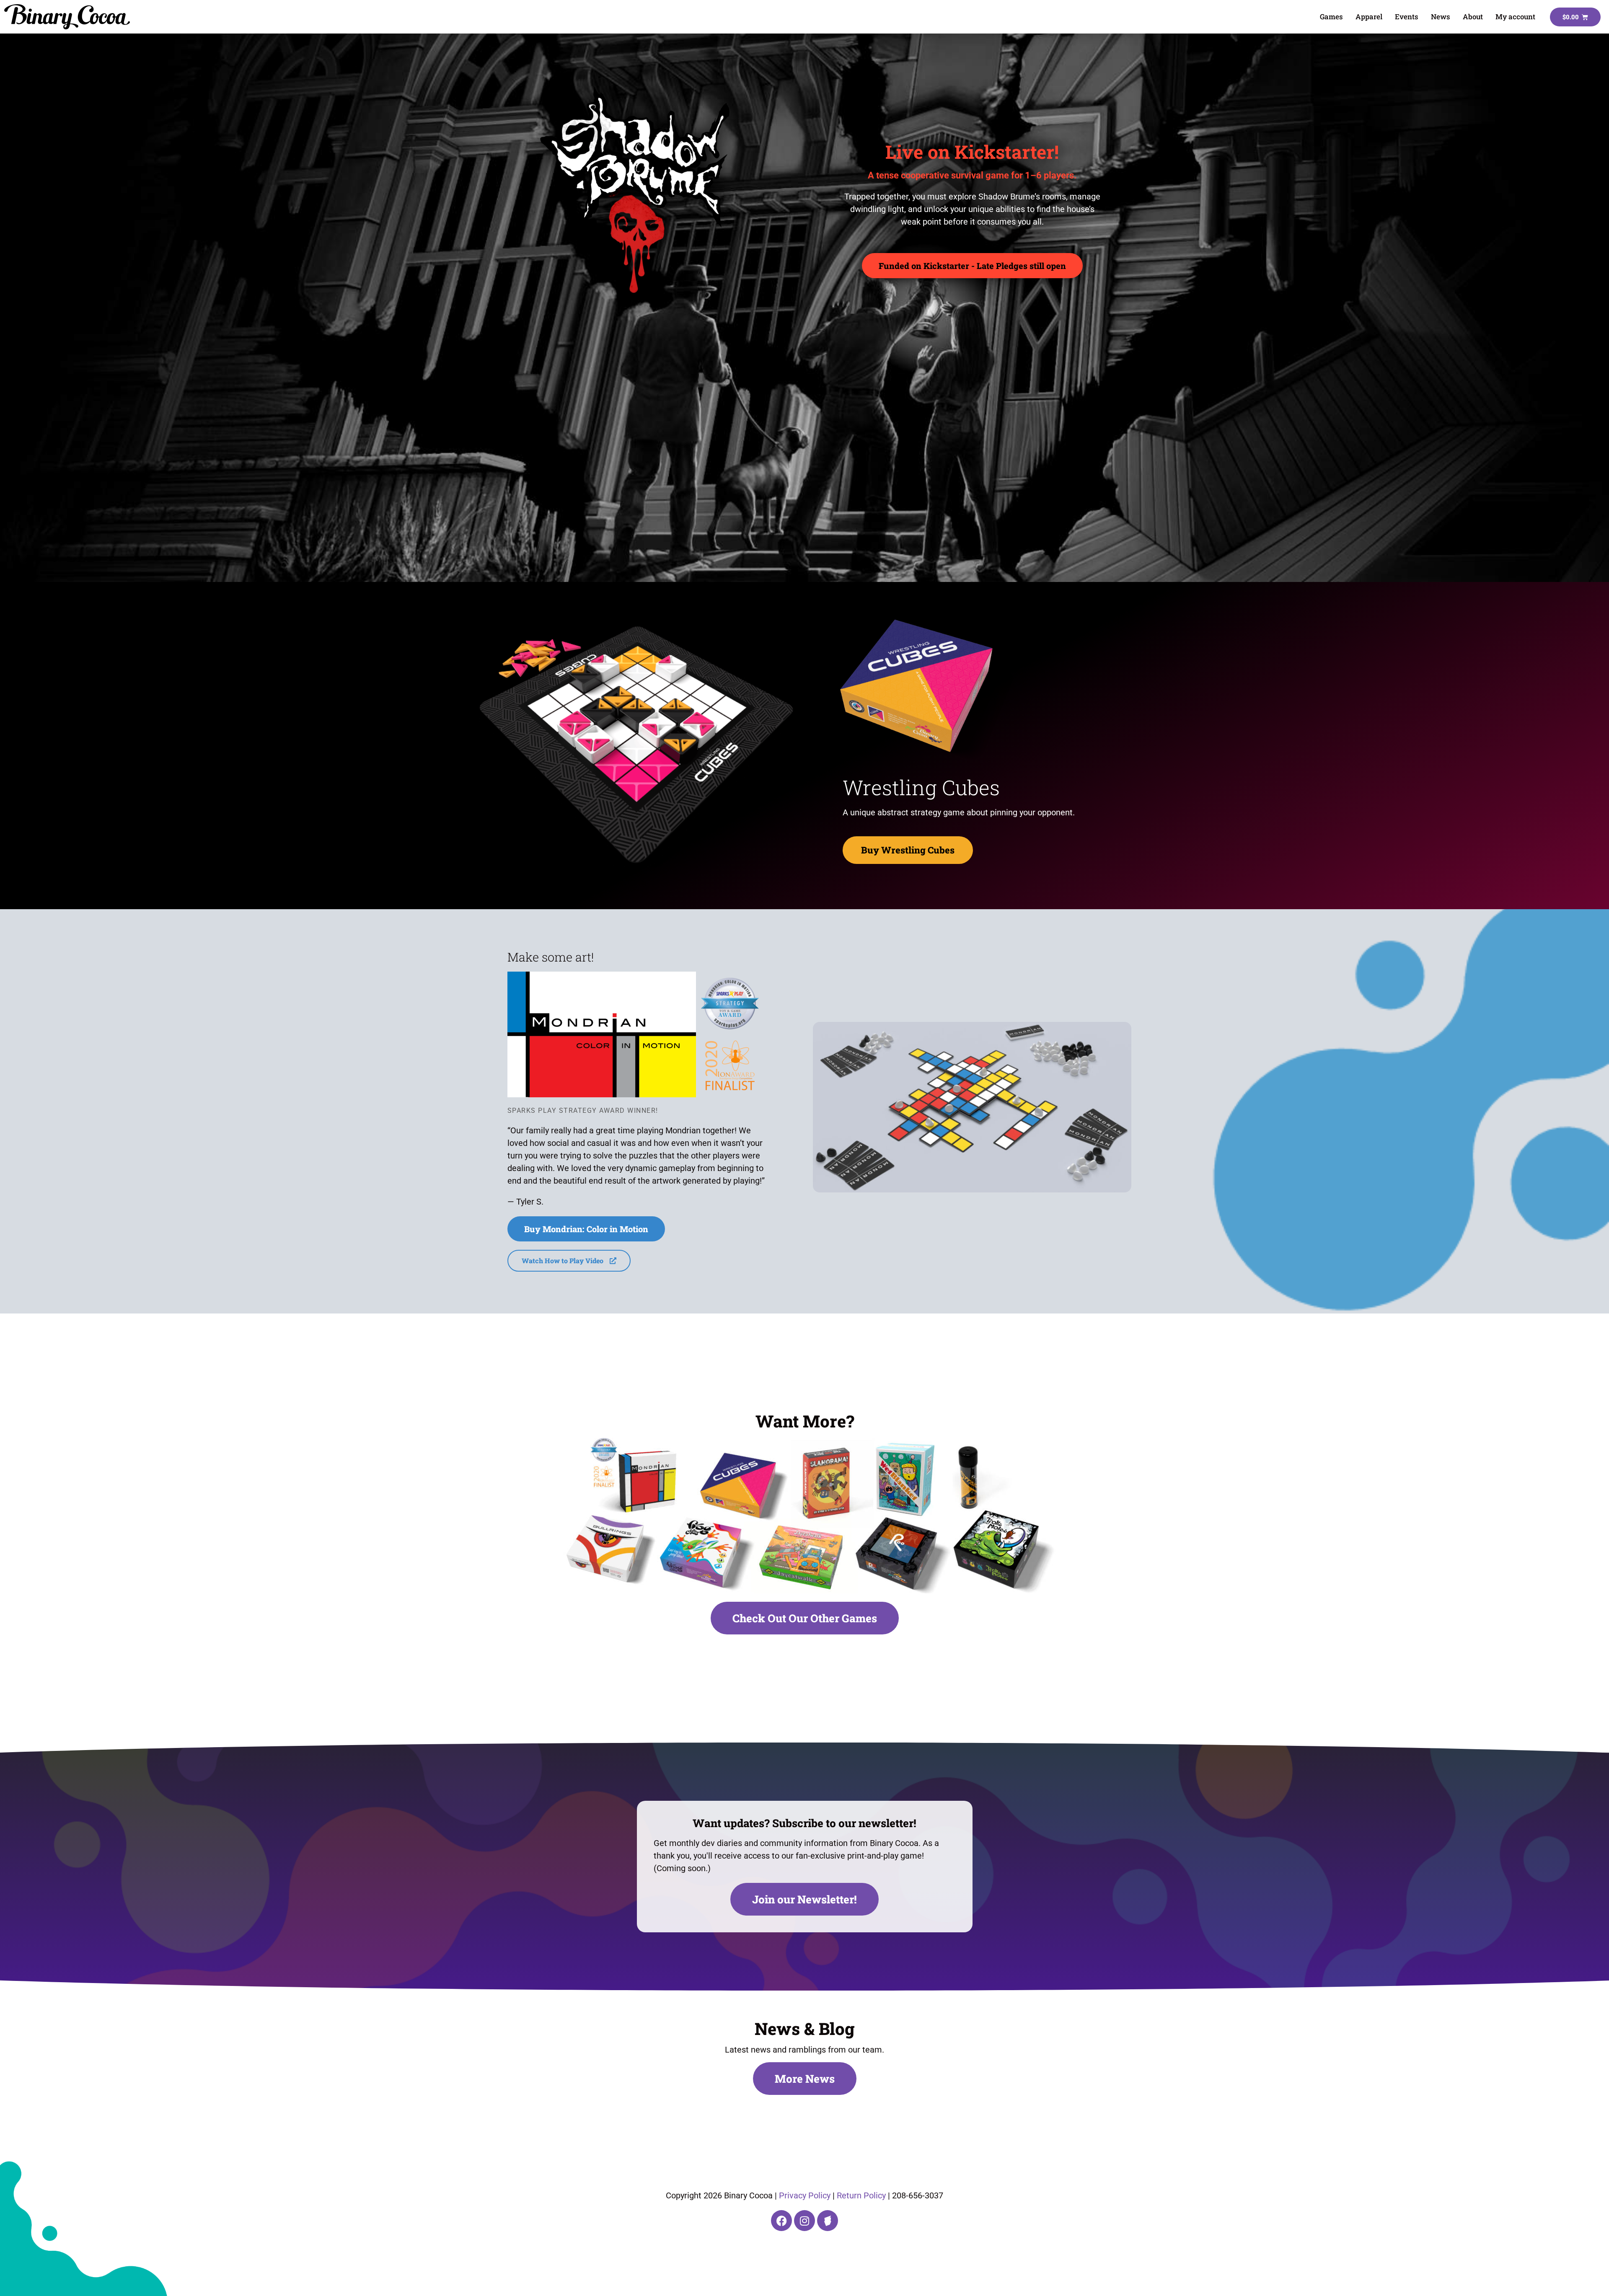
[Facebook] (781, 2221)
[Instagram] (804, 2221)
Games (1331, 17)
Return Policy (861, 2195)
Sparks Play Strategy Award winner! (583, 1111)
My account (1515, 17)
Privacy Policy (805, 2195)
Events (1407, 17)
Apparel (1369, 17)
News (1441, 17)
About (1473, 17)
